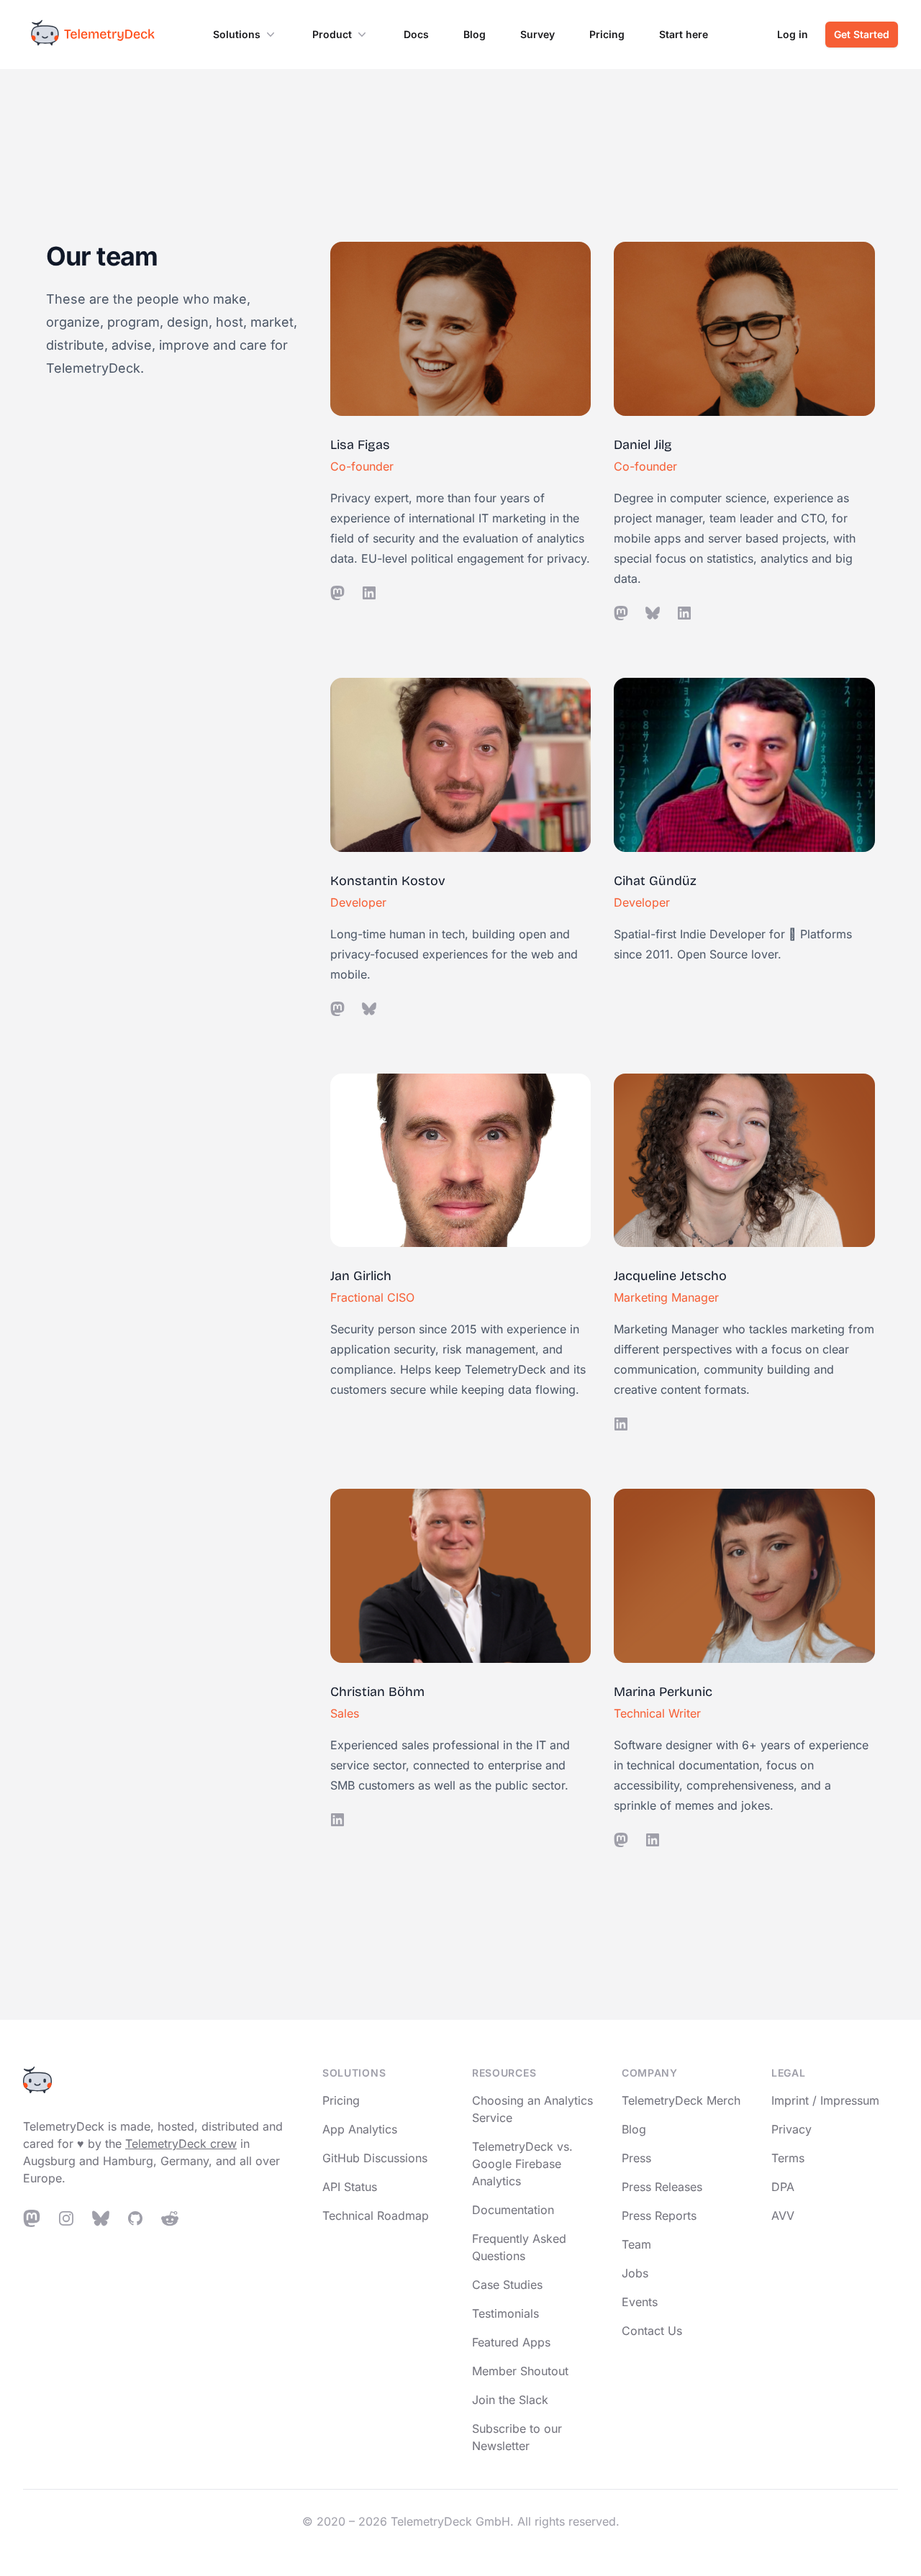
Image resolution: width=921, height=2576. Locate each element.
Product (332, 34)
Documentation (513, 2210)
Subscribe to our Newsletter (517, 2437)
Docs (416, 34)
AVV (783, 2216)
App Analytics (360, 2129)
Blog (475, 34)
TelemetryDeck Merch (681, 2100)
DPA (783, 2187)
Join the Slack (510, 2400)
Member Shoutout (520, 2371)
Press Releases (662, 2187)
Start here (684, 34)
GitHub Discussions (375, 2158)
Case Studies (507, 2285)
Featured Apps (511, 2342)
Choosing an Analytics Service (532, 2109)
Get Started (862, 34)
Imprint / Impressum (825, 2100)
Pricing (607, 34)
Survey (537, 34)
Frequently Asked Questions (519, 2247)
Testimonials (505, 2313)
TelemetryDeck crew (181, 2144)
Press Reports (659, 2216)
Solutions (237, 34)
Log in (793, 34)
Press (636, 2158)
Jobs (635, 2273)
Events (640, 2302)
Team (636, 2244)
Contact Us (652, 2331)
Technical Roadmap (376, 2216)
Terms (788, 2158)
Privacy (791, 2129)
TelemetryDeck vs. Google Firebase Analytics (522, 2164)
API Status (350, 2187)
